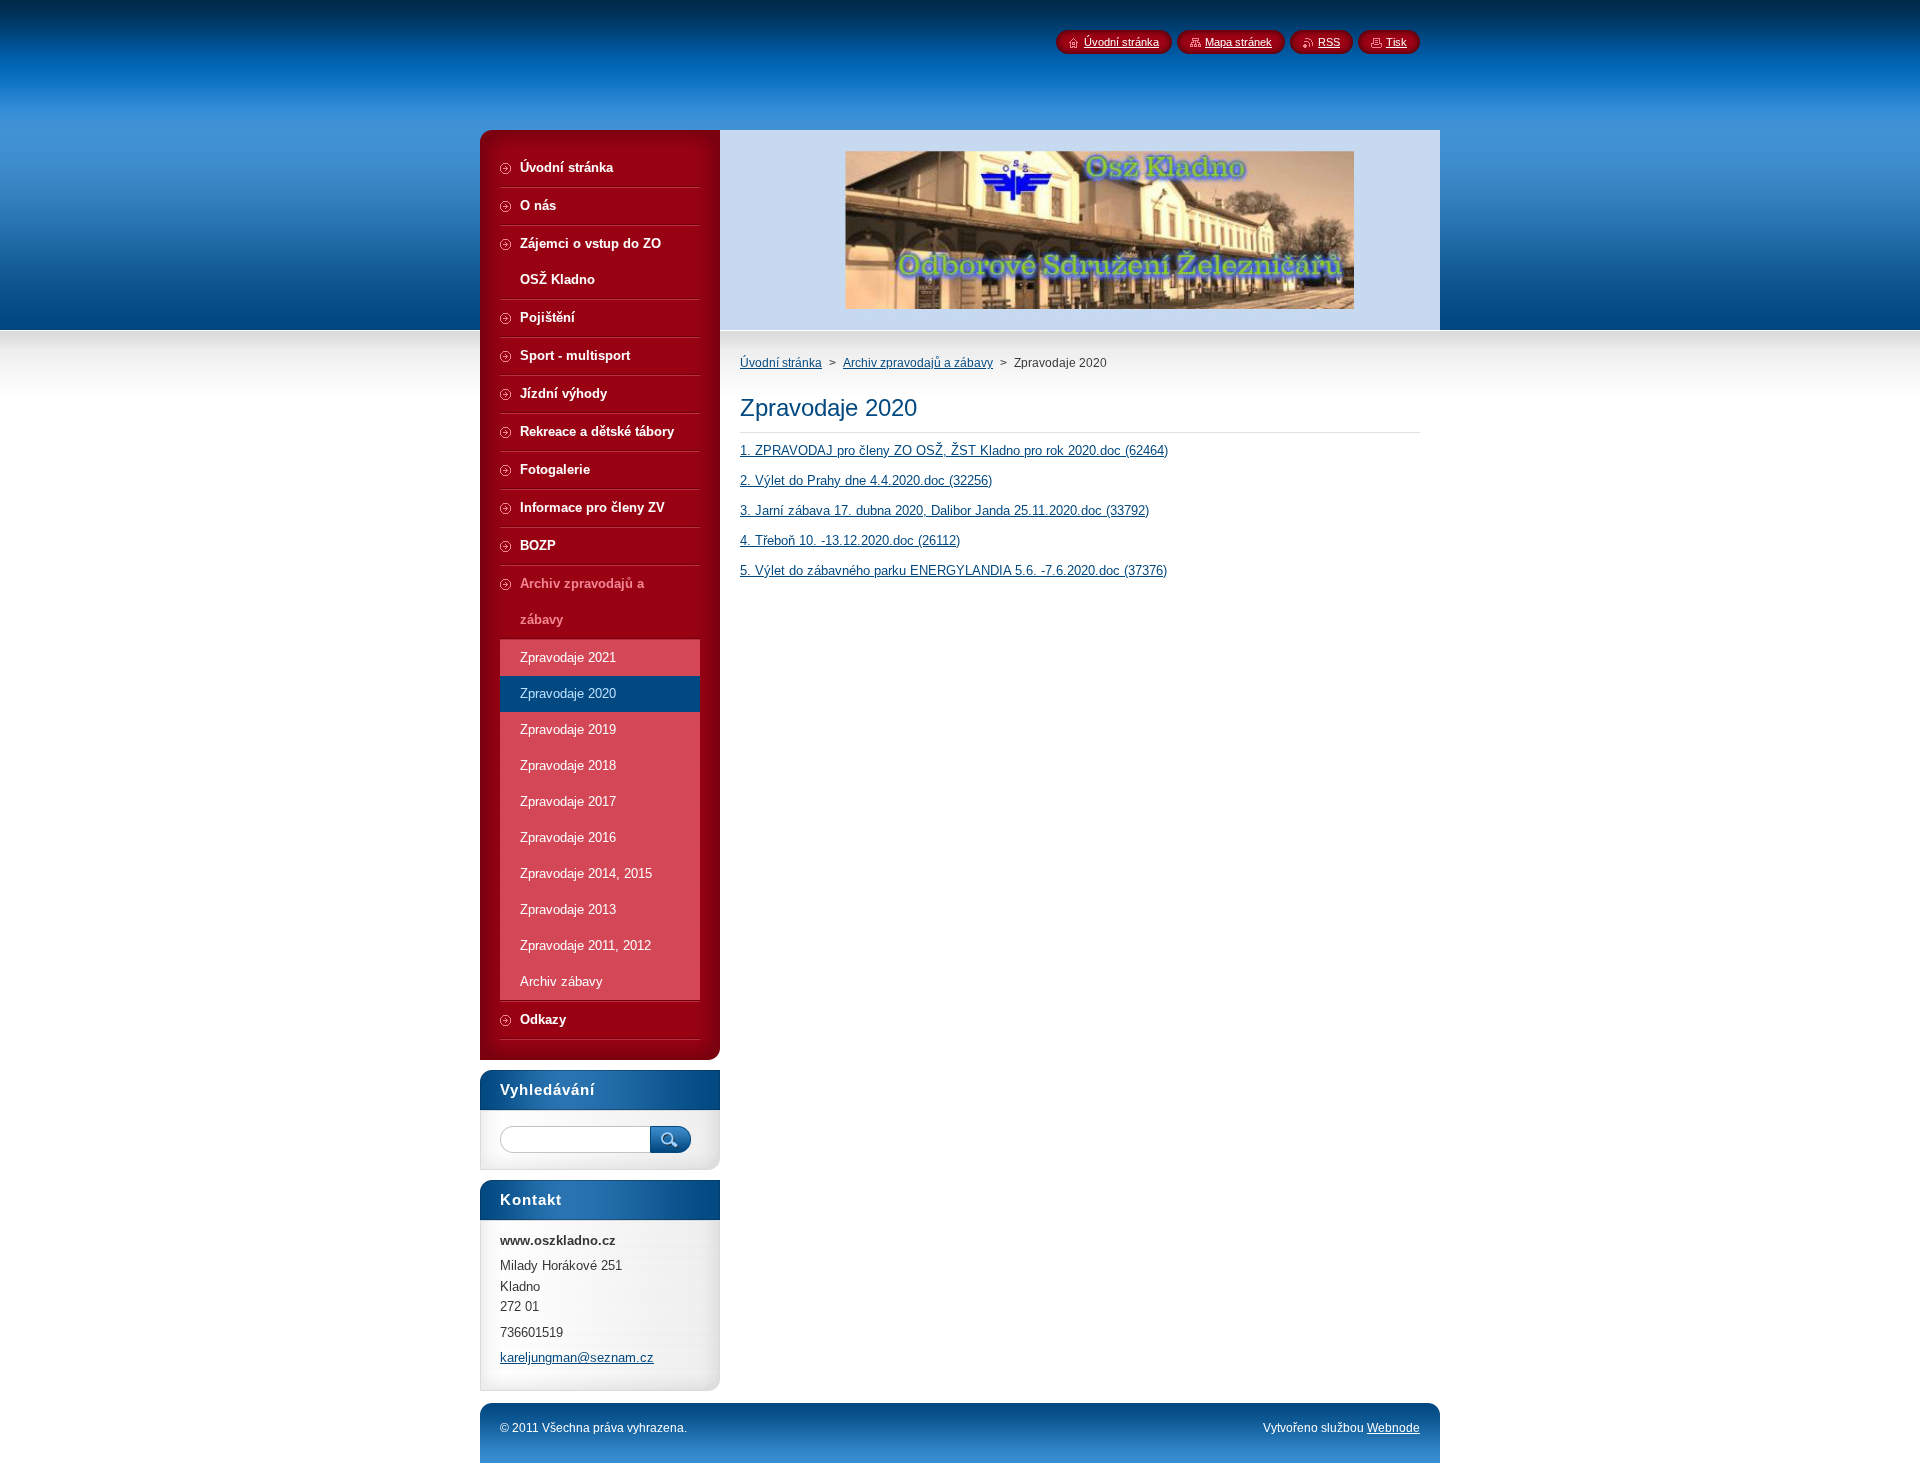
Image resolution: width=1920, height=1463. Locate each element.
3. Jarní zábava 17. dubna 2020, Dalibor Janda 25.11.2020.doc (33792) (944, 510)
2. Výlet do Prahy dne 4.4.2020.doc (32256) (866, 480)
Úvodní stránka (781, 363)
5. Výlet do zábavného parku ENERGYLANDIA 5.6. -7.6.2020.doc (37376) (953, 570)
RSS (1329, 42)
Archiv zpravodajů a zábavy (918, 363)
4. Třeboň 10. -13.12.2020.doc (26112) (850, 540)
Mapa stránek (1238, 42)
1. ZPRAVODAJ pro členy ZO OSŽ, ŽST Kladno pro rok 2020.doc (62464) (954, 450)
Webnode (1393, 1428)
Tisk (1396, 42)
